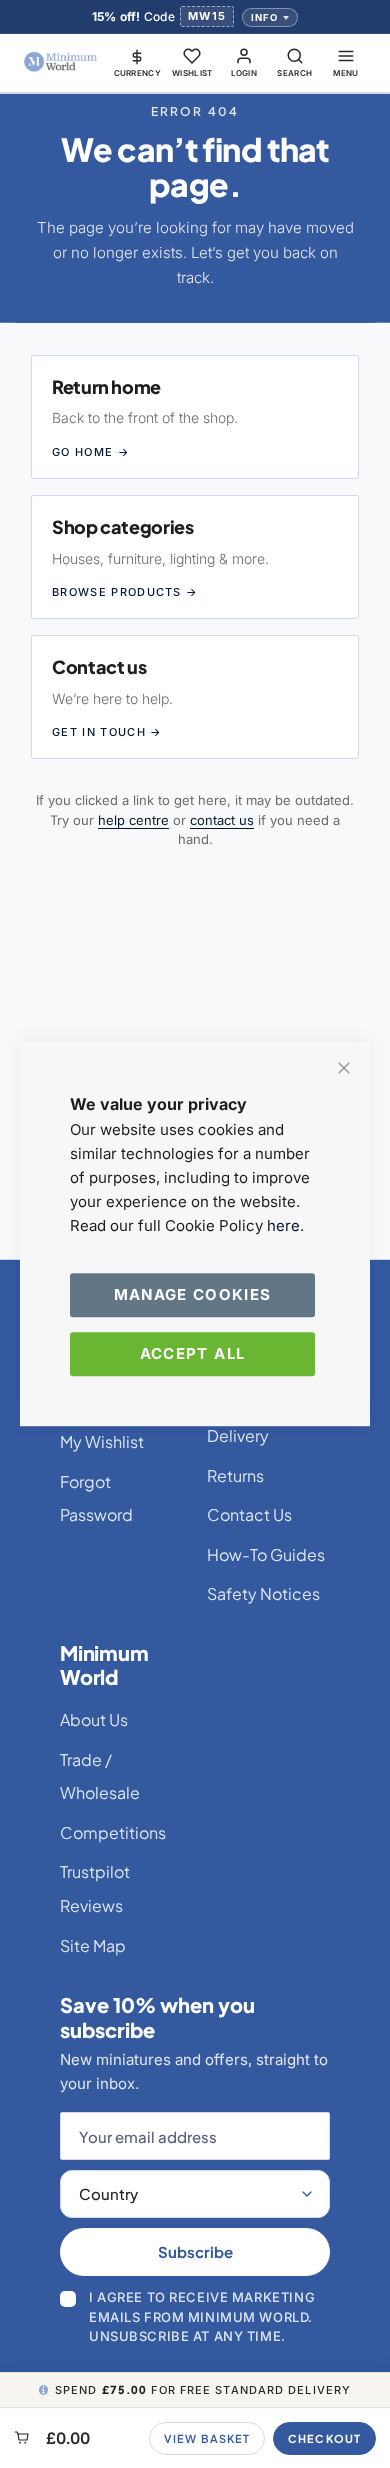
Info (264, 17)
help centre (133, 820)
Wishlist (192, 73)
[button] (138, 62)
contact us (222, 820)
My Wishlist (102, 1441)
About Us (94, 1719)
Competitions (113, 1832)
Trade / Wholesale (100, 1776)
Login (244, 73)
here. (285, 1225)
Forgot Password (96, 1498)
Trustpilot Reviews (95, 1888)
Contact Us (249, 1514)
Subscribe (195, 2251)
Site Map (93, 1945)
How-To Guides (266, 1554)
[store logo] (61, 62)
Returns (235, 1475)
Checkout (324, 2438)
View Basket (207, 2438)
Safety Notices (263, 1593)
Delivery (238, 1435)
